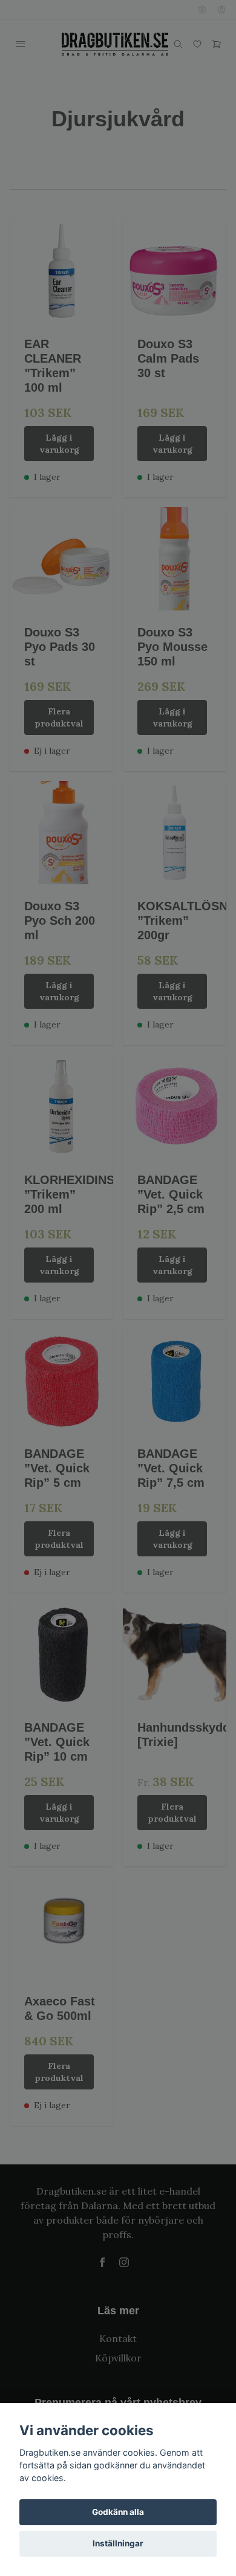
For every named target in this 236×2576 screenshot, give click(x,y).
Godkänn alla (118, 2512)
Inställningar (118, 2543)
